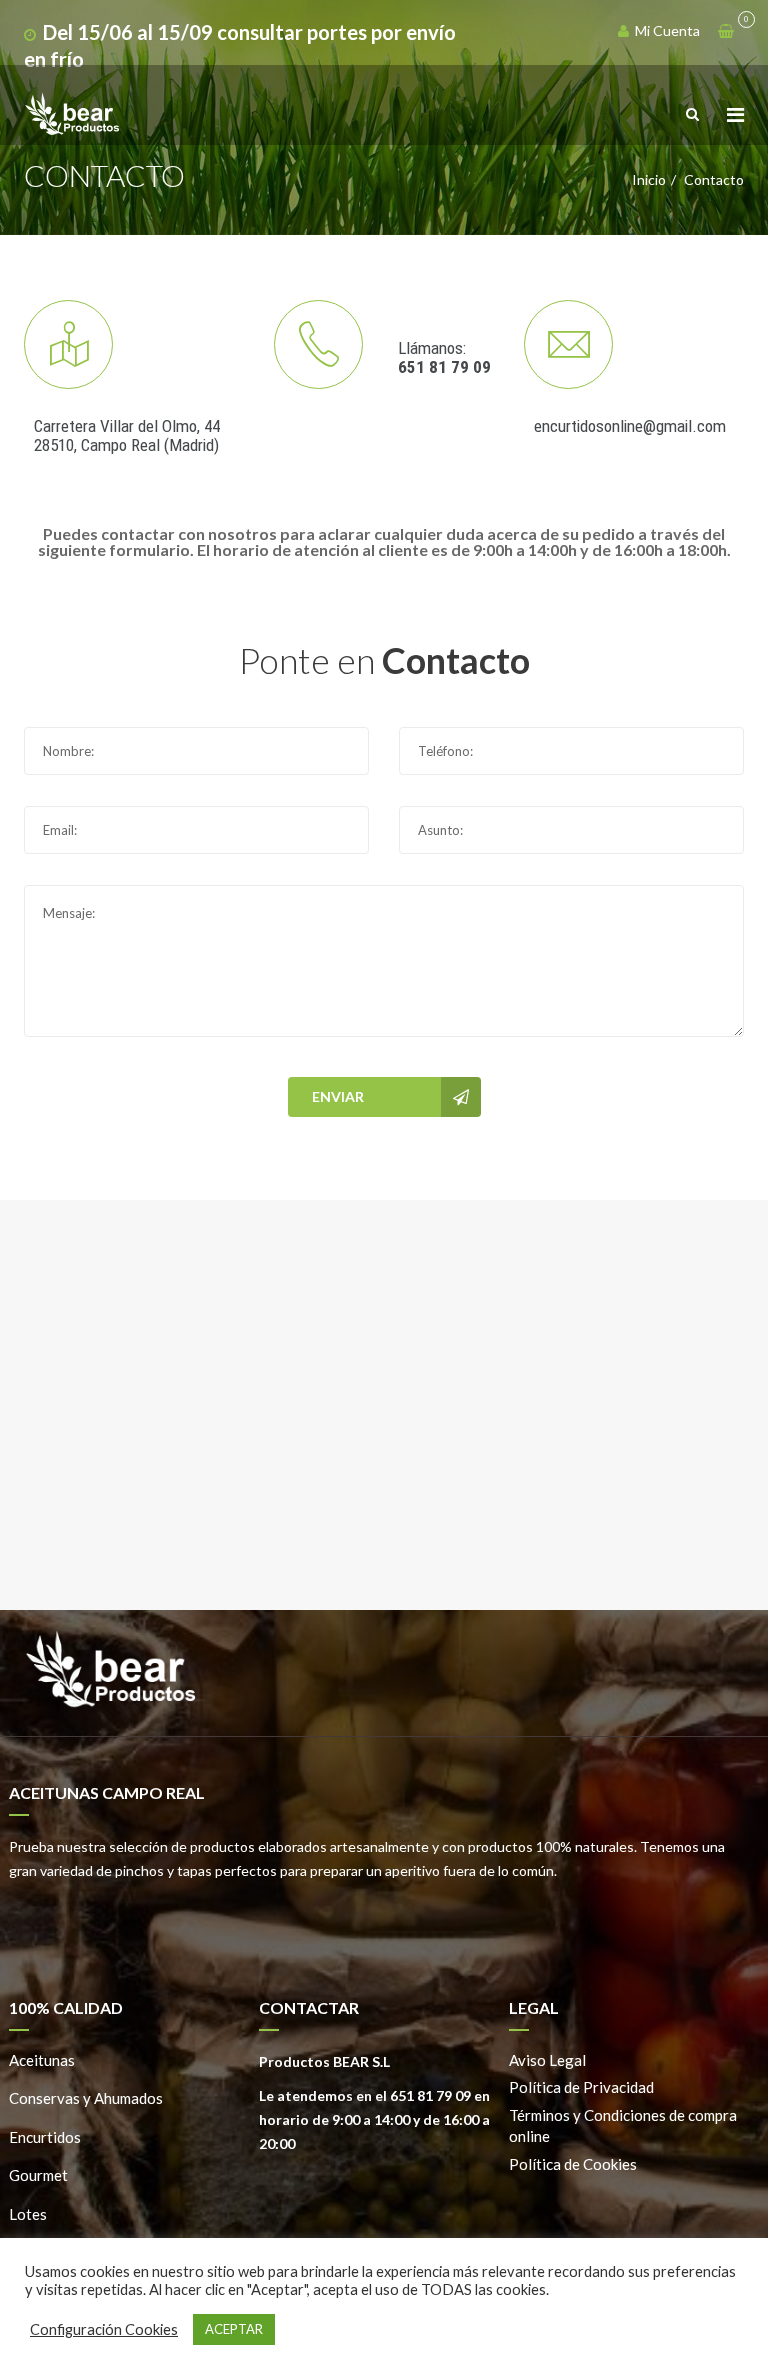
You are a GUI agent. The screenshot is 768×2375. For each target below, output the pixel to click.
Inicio (649, 179)
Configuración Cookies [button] (104, 2329)
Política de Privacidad (581, 2087)
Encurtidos (45, 2137)
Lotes (28, 2214)
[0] (725, 31)
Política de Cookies (573, 2164)
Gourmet (38, 2175)
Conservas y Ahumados (86, 2098)
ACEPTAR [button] (234, 2329)
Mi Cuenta (666, 30)
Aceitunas (42, 2060)
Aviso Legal (547, 2060)
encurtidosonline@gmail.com (630, 426)
